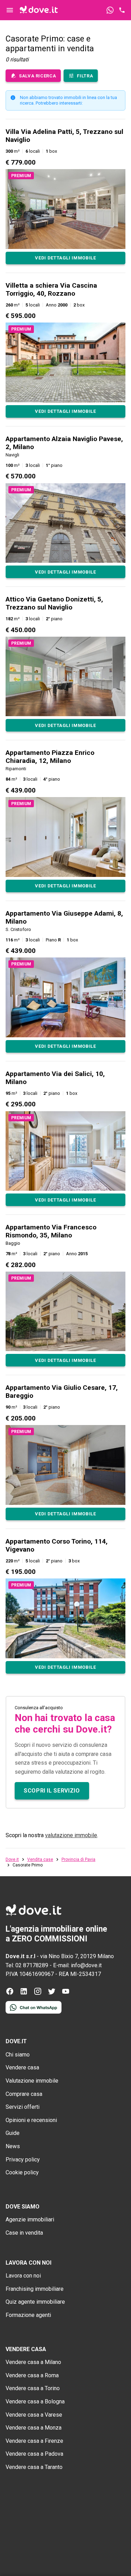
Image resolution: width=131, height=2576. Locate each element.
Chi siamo (18, 2055)
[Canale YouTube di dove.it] (66, 1994)
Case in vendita (24, 2233)
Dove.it (12, 1859)
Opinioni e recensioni (31, 2120)
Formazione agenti (28, 2315)
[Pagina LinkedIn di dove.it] (24, 1994)
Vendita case (40, 1859)
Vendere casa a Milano (33, 2362)
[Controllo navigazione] (10, 10)
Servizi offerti (23, 2107)
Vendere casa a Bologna (35, 2401)
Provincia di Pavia (78, 1859)
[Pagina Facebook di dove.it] (10, 1994)
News (13, 2146)
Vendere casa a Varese (34, 2415)
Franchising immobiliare (35, 2289)
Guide (13, 2133)
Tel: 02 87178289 (27, 1965)
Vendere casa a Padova (34, 2454)
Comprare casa (24, 2094)
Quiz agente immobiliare (35, 2302)
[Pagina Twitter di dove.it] (52, 1994)
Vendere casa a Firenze (34, 2441)
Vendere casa (22, 2067)
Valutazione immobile (32, 2081)
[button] (65, 196)
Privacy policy (23, 2160)
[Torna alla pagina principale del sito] (39, 10)
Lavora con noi (23, 2276)
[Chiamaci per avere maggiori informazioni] (122, 10)
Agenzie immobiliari (30, 2219)
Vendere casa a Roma (32, 2375)
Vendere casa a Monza (34, 2428)
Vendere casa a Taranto (34, 2467)
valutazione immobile (71, 1835)
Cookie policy (22, 2172)
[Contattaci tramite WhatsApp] (110, 10)
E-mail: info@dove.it (77, 1965)
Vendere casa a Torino (33, 2388)
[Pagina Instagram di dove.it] (38, 1994)
